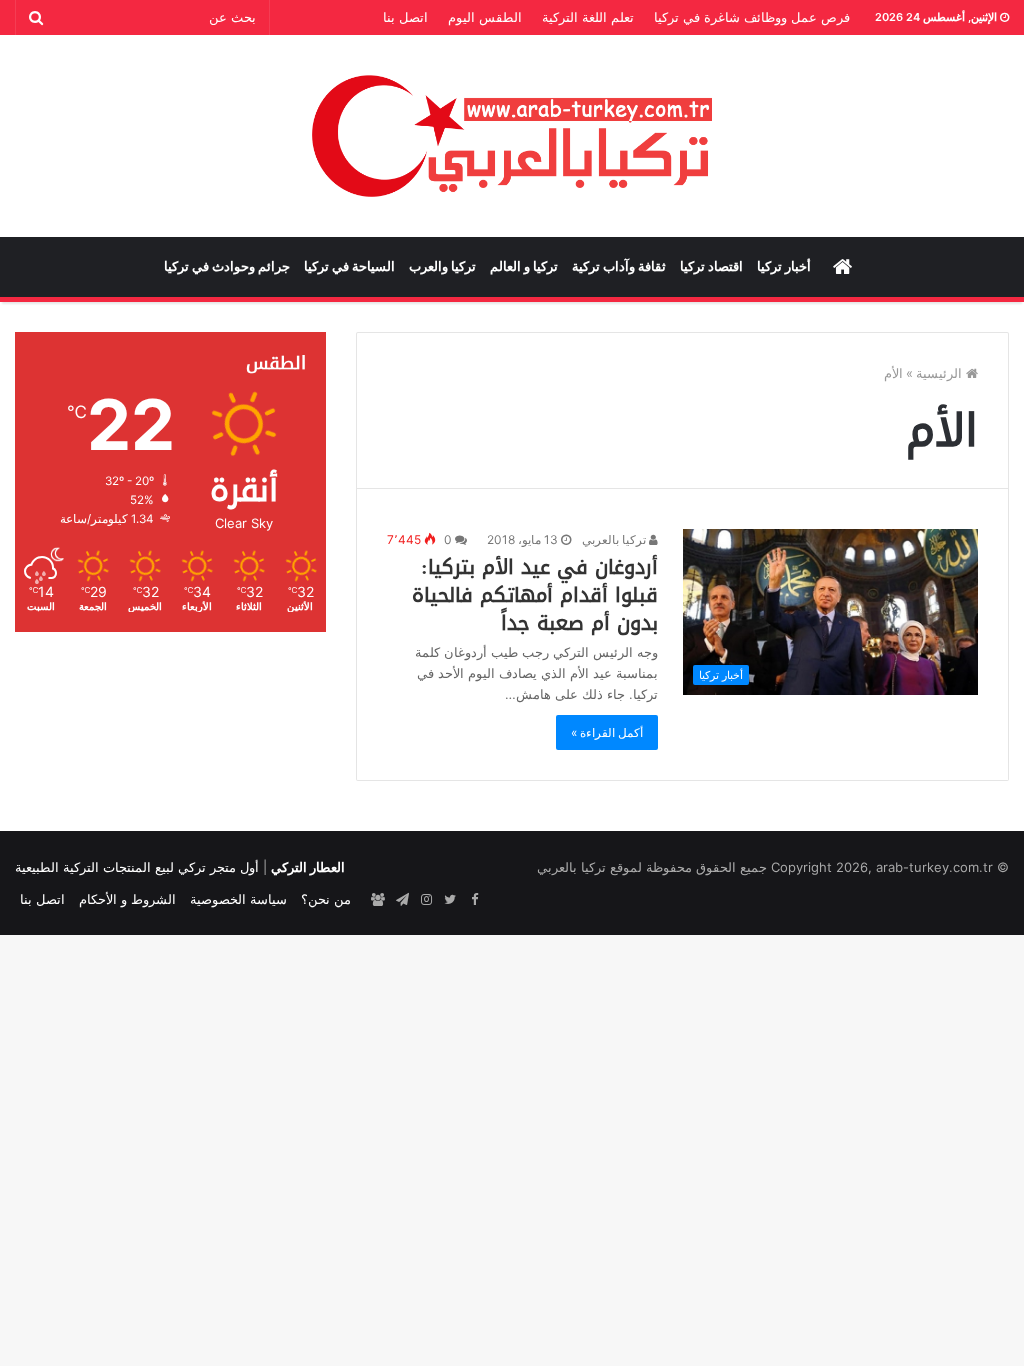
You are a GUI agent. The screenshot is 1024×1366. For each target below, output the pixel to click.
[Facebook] (474, 900)
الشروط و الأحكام (127, 899)
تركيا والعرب (442, 266)
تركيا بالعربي (615, 539)
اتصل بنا (405, 17)
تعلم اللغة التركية (588, 17)
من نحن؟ (326, 899)
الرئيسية (941, 373)
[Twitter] (450, 900)
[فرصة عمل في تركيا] (378, 900)
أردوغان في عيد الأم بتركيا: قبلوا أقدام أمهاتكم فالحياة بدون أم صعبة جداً (535, 595)
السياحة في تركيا (349, 266)
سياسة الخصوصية (238, 899)
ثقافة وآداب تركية (619, 266)
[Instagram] (426, 900)
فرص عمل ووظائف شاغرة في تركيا (752, 17)
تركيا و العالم (524, 266)
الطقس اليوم (485, 17)
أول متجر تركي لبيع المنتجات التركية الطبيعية (137, 867)
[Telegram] (402, 900)
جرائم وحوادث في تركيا (227, 266)
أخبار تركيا (784, 266)
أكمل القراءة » (607, 732)
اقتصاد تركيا (711, 266)
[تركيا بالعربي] (512, 136)
